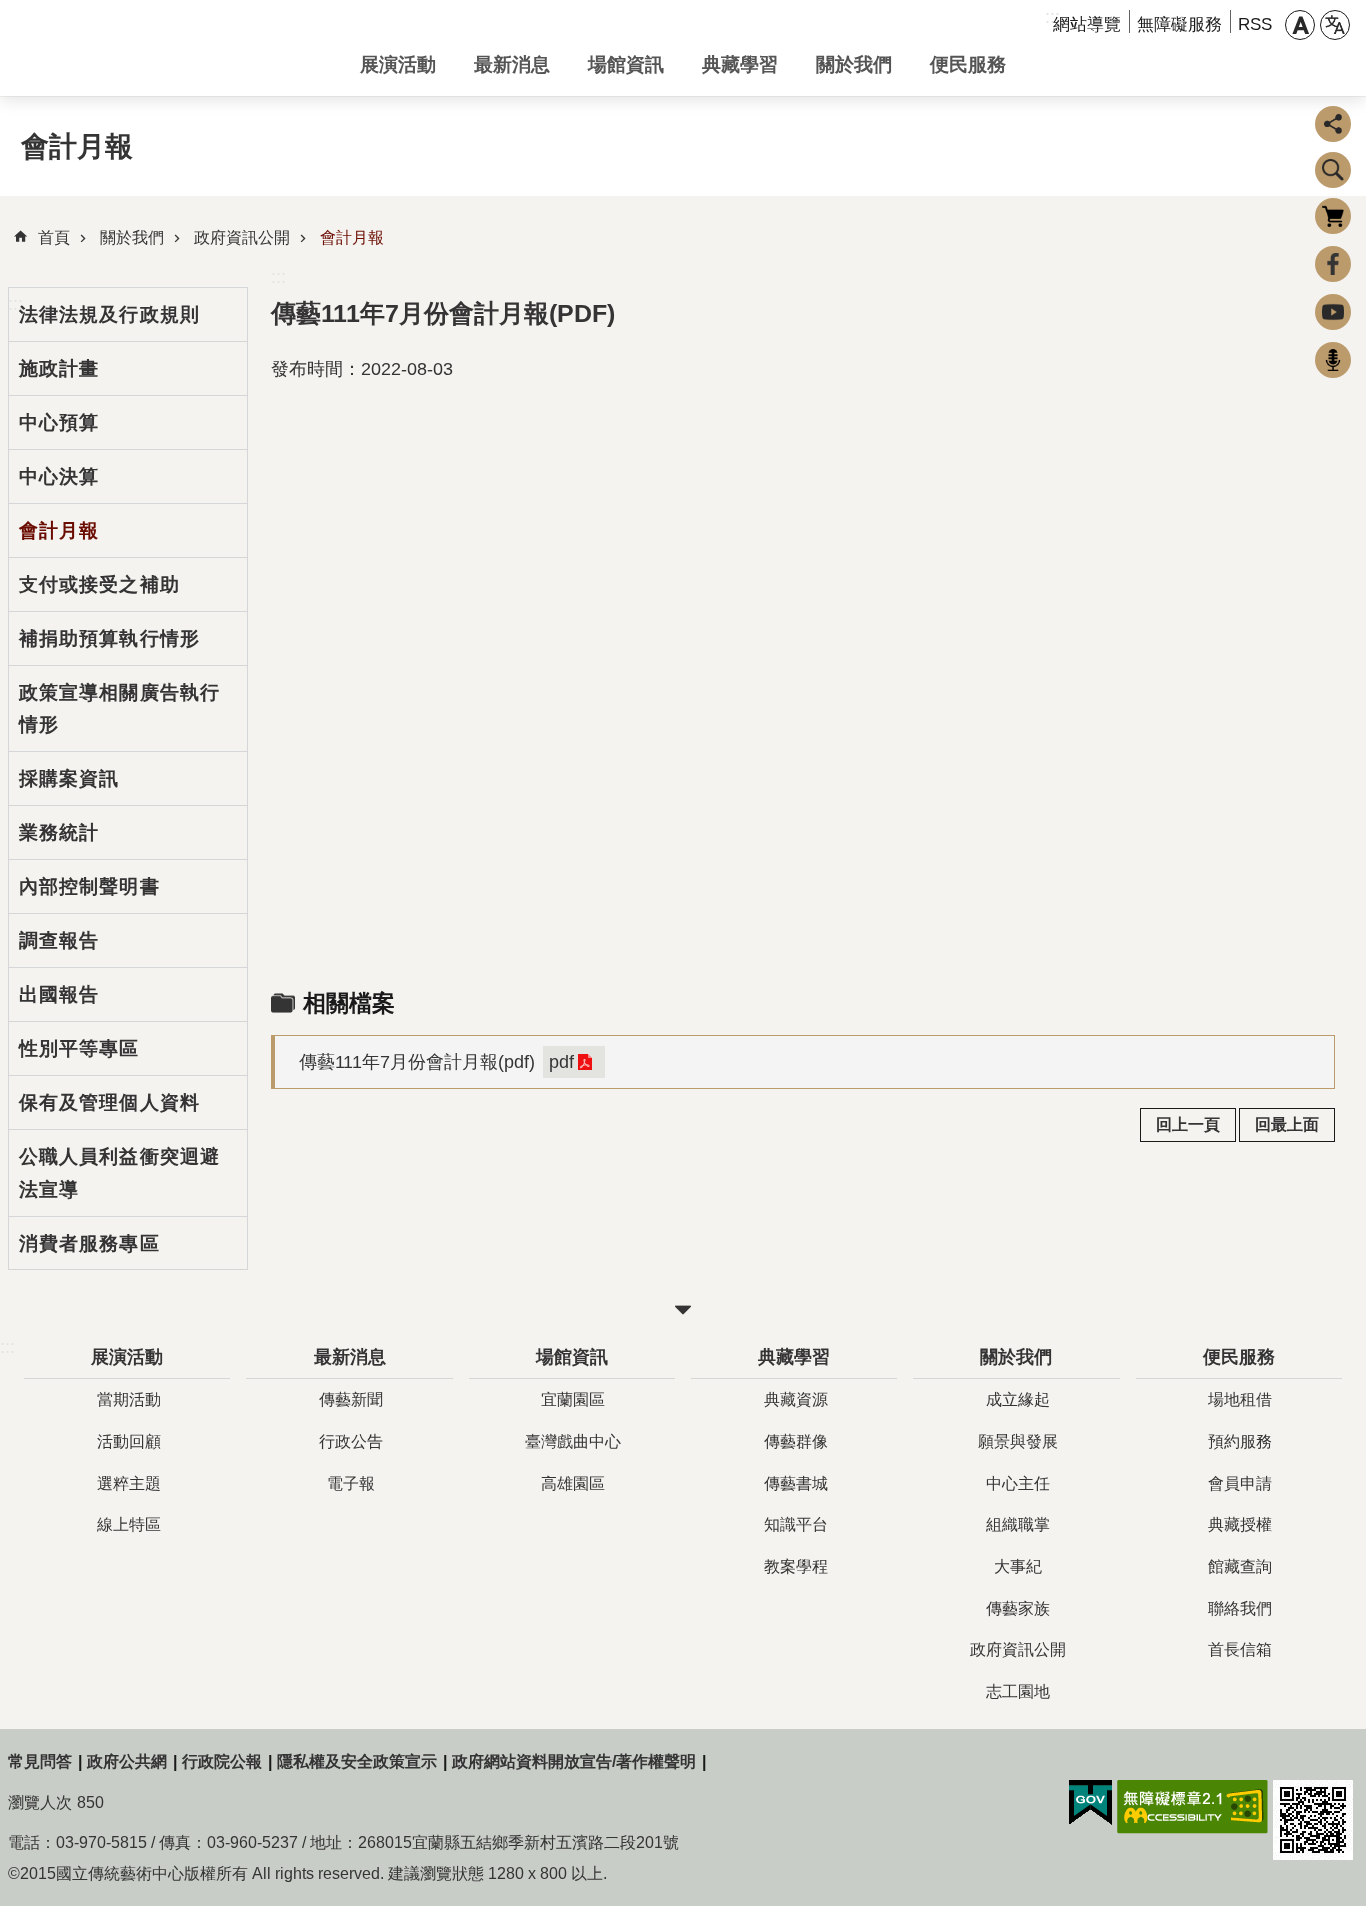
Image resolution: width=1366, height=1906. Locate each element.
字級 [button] (1300, 25)
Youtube (1333, 312)
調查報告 (59, 940)
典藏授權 (1240, 1524)
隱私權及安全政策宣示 (357, 1761)
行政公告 (351, 1441)
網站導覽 (1087, 24)
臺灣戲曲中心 (573, 1441)
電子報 (351, 1483)
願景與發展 (1018, 1441)
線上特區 (129, 1524)
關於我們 (854, 64)
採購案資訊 (69, 778)
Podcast (1333, 360)
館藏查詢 (1240, 1566)
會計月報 (352, 237)
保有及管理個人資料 (109, 1102)
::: (278, 277)
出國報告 (59, 994)
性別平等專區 (79, 1048)
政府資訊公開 (242, 237)
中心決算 (59, 476)
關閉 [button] (683, 1310)
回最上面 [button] (1287, 1124)
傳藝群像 (796, 1441)
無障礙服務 (1179, 24)
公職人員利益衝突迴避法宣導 (119, 1172)
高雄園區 (573, 1483)
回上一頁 (1188, 1124)
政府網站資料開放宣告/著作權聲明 (574, 1761)
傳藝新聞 (351, 1399)
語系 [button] (1335, 25)
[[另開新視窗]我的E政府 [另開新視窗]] (1090, 1803)
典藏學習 (740, 64)
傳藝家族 (1018, 1608)
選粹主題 (129, 1483)
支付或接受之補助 (99, 584)
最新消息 (512, 64)
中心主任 (1018, 1483)
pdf (561, 1062)
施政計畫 (59, 368)
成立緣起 (1018, 1399)
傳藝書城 (796, 1483)
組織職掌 (1018, 1524)
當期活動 (129, 1399)
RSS (1255, 24)
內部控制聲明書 (89, 886)
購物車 (1333, 216)
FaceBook (1333, 264)
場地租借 (1240, 1399)
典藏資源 (796, 1399)
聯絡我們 (1240, 1608)
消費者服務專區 (89, 1243)
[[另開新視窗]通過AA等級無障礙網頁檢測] (1192, 1807)
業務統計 (59, 832)
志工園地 (1018, 1691)
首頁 (54, 237)
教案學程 (796, 1566)
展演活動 (398, 64)
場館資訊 (626, 64)
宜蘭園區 (573, 1399)
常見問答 (40, 1761)
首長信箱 (1240, 1649)
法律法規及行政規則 (109, 314)
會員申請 (1240, 1483)
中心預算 (59, 422)
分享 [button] (1333, 124)
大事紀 (1018, 1566)
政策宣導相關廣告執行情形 (119, 708)
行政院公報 (222, 1761)
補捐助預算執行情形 (109, 638)
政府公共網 (127, 1761)
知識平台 (796, 1524)
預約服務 (1240, 1441)
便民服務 (968, 64)
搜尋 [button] (1333, 170)
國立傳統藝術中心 (168, 48)
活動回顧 (129, 1441)
